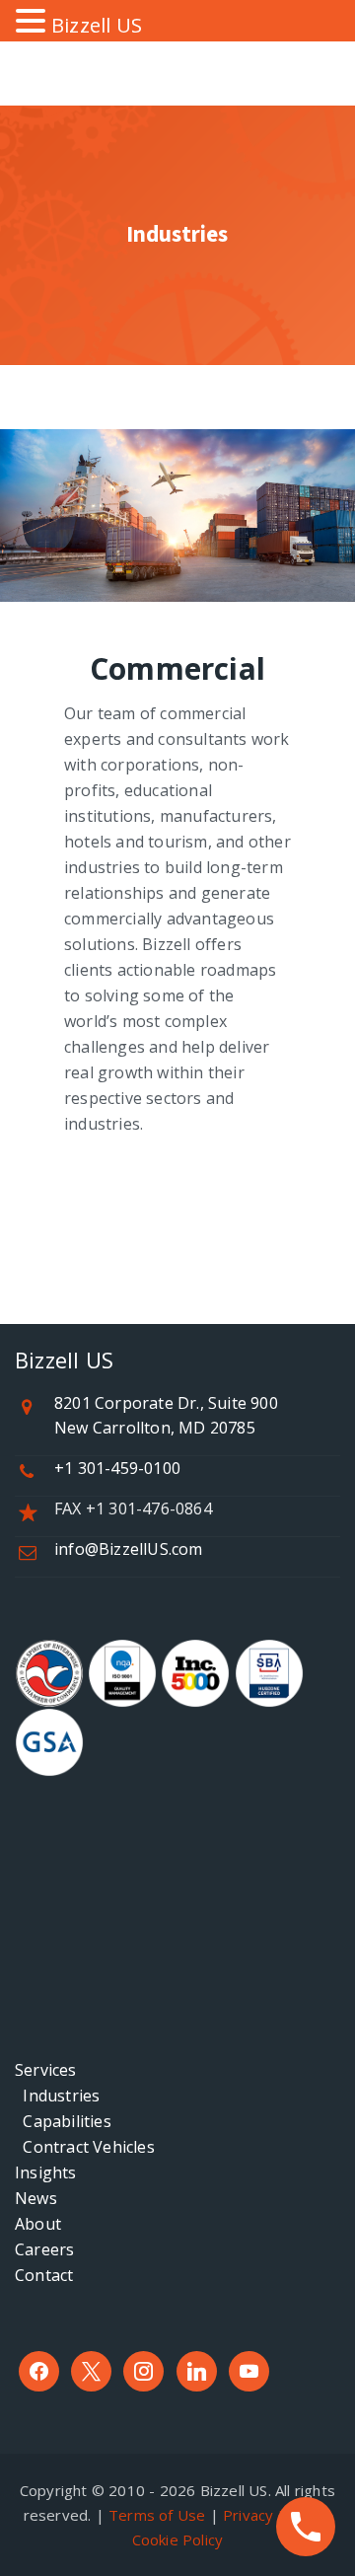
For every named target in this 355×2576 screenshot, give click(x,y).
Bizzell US (97, 25)
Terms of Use (157, 2515)
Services (46, 2070)
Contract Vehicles (85, 2147)
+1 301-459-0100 (117, 1468)
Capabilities (63, 2121)
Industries (57, 2096)
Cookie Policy (178, 2539)
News (36, 2198)
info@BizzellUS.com (129, 1549)
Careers (44, 2249)
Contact (44, 2275)
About (38, 2224)
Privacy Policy (271, 2515)
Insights (46, 2172)
